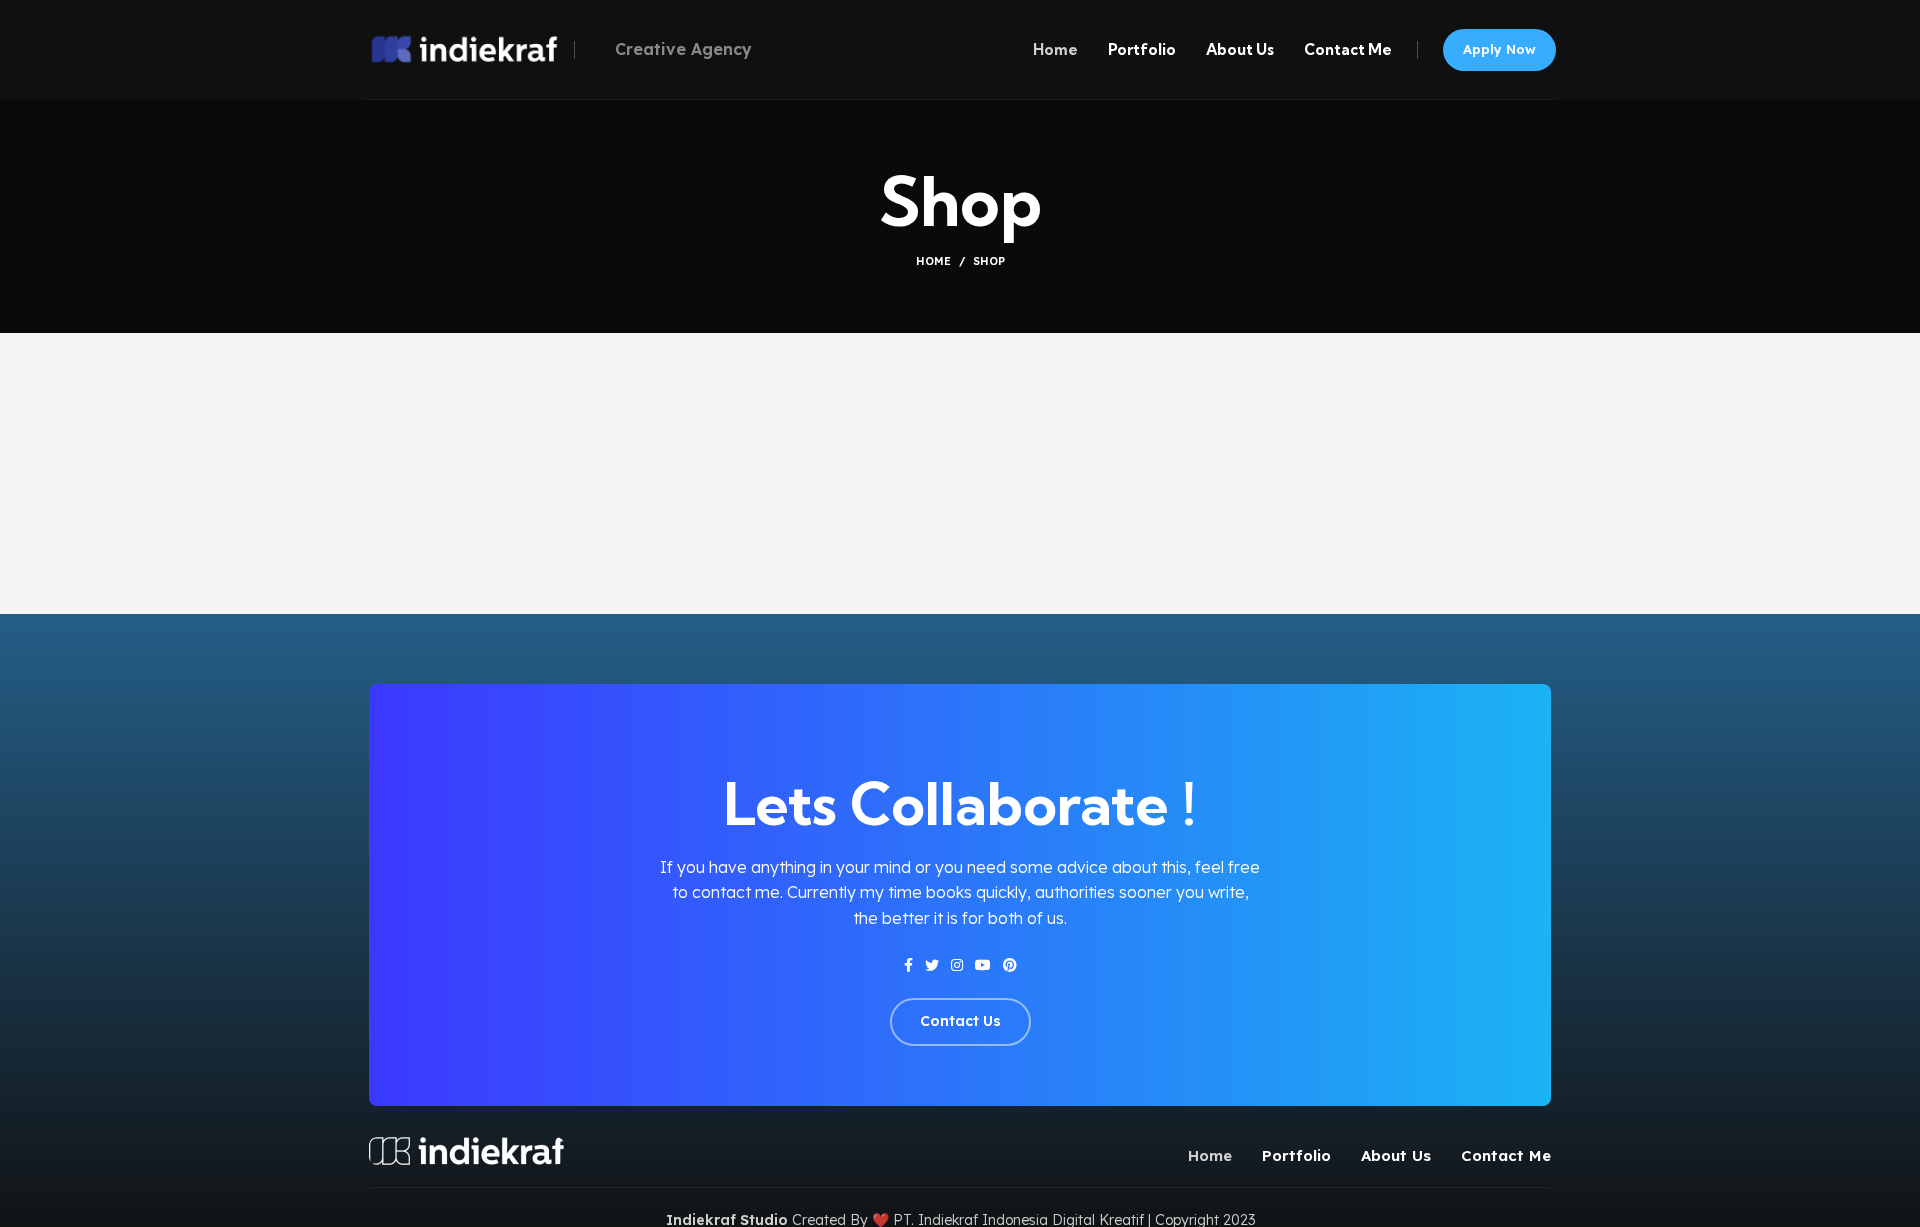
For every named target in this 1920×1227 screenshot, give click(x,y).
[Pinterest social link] (1010, 965)
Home (933, 261)
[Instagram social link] (957, 965)
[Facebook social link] (908, 965)
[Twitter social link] (932, 965)
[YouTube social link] (983, 965)
